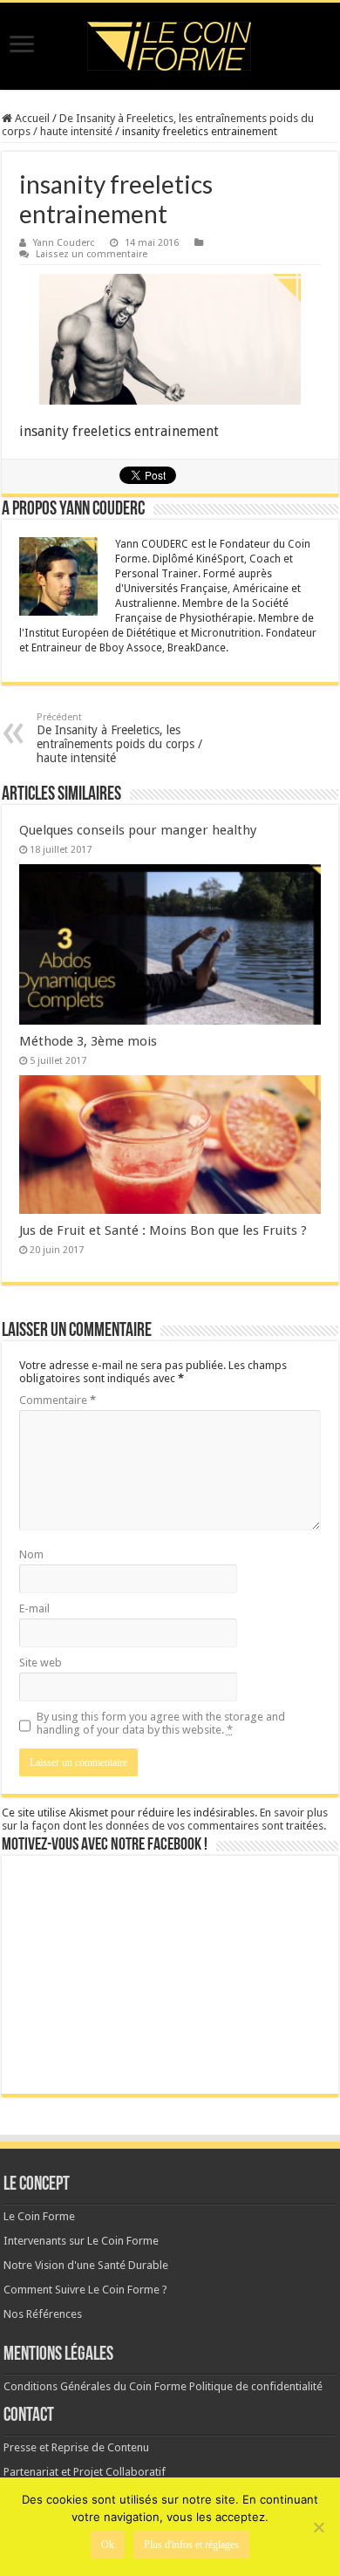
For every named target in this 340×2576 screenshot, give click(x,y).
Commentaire (58, 1400)
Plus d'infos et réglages (191, 2545)
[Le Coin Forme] (170, 46)
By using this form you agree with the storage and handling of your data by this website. (161, 1723)
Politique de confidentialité (256, 2386)
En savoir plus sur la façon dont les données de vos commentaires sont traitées (165, 1819)
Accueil (31, 118)
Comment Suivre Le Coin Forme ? (85, 2290)
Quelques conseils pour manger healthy (138, 830)
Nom (31, 1554)
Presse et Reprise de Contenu (76, 2447)
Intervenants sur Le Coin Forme (81, 2241)
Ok (108, 2545)
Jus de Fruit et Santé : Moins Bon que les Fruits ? (163, 1230)
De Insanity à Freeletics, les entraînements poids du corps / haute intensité (119, 738)
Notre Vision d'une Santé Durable (86, 2265)
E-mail (34, 1608)
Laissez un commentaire (92, 254)
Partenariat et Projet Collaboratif (85, 2472)
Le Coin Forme (39, 2216)
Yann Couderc (64, 243)
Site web (41, 1663)
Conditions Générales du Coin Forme (95, 2386)
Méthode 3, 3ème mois (88, 1041)
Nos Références (43, 2314)
